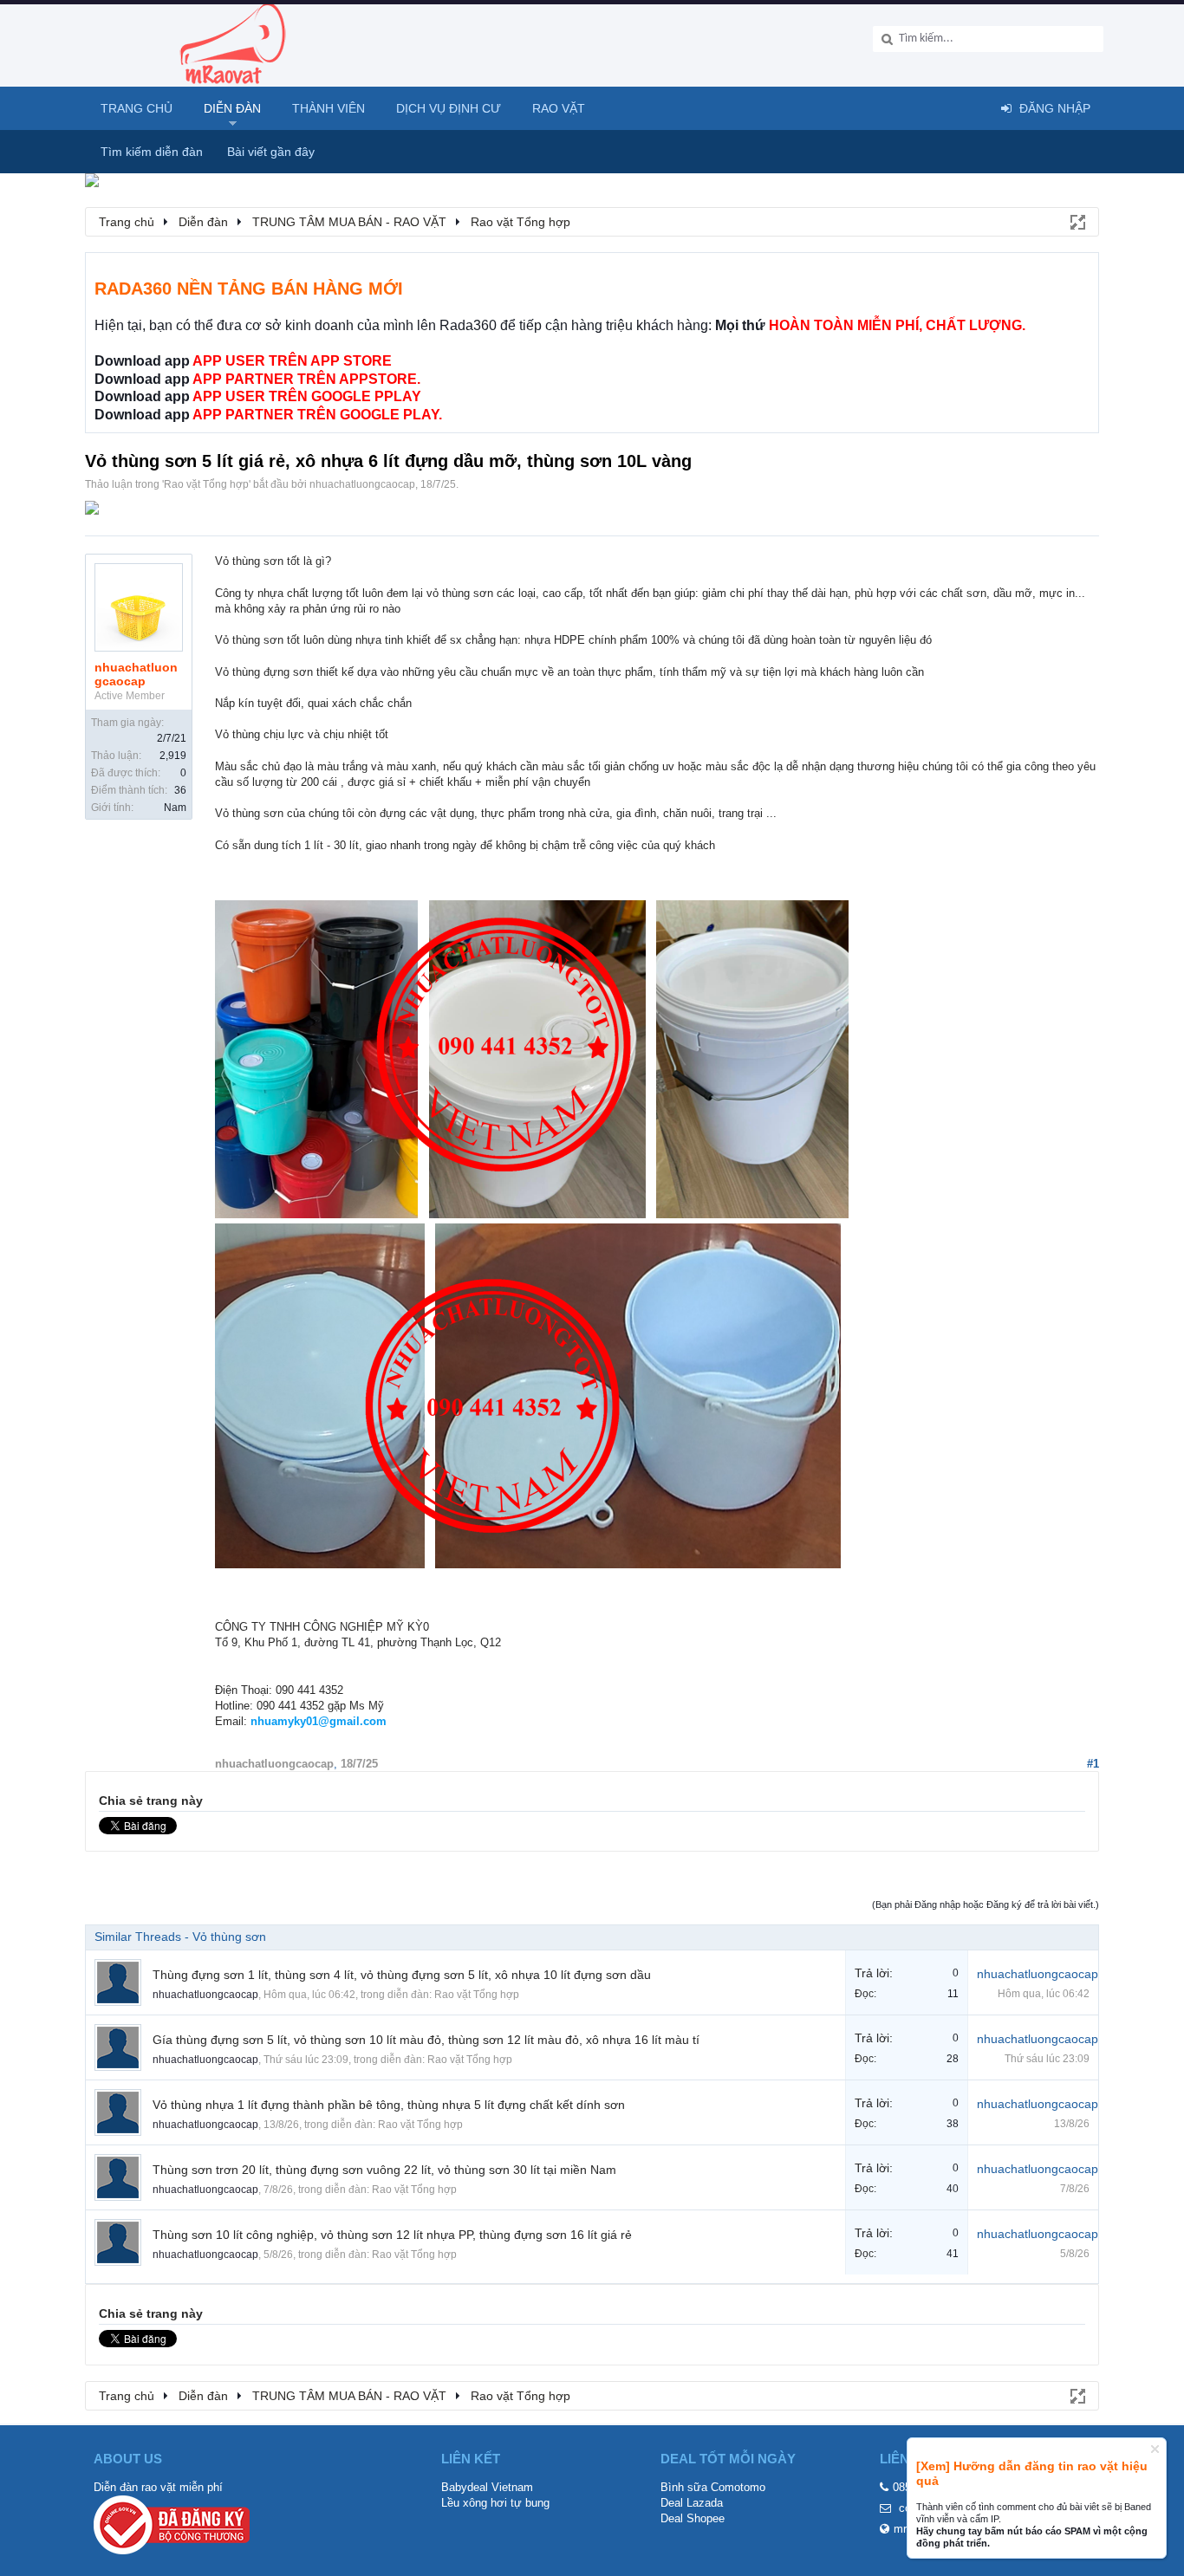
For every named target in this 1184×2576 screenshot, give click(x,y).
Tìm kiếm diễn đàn (152, 152)
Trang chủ (137, 108)
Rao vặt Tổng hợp (206, 484)
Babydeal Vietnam (487, 2487)
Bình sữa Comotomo (713, 2487)
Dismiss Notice (1155, 2449)
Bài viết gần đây (271, 152)
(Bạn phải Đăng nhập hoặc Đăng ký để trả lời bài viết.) (986, 1904)
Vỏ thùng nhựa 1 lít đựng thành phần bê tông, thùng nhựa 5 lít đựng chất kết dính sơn (389, 2105)
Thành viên (329, 108)
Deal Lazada (692, 2503)
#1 (1093, 1764)
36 (180, 790)
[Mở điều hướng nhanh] (1077, 221)
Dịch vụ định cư (449, 108)
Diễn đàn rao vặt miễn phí (158, 2487)
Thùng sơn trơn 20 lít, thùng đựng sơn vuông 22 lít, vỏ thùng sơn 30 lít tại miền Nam (384, 2170)
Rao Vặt (559, 108)
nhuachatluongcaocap (362, 484)
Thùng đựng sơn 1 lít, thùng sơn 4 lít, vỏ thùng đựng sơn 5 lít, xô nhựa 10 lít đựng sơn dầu (402, 1975)
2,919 (173, 756)
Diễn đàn (232, 108)
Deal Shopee (693, 2518)
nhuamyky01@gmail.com (319, 1721)
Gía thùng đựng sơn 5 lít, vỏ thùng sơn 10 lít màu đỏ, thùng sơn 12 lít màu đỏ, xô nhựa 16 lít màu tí (426, 2040)
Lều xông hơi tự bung (495, 2503)
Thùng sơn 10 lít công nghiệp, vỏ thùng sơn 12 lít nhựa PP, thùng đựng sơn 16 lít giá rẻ (392, 2235)
